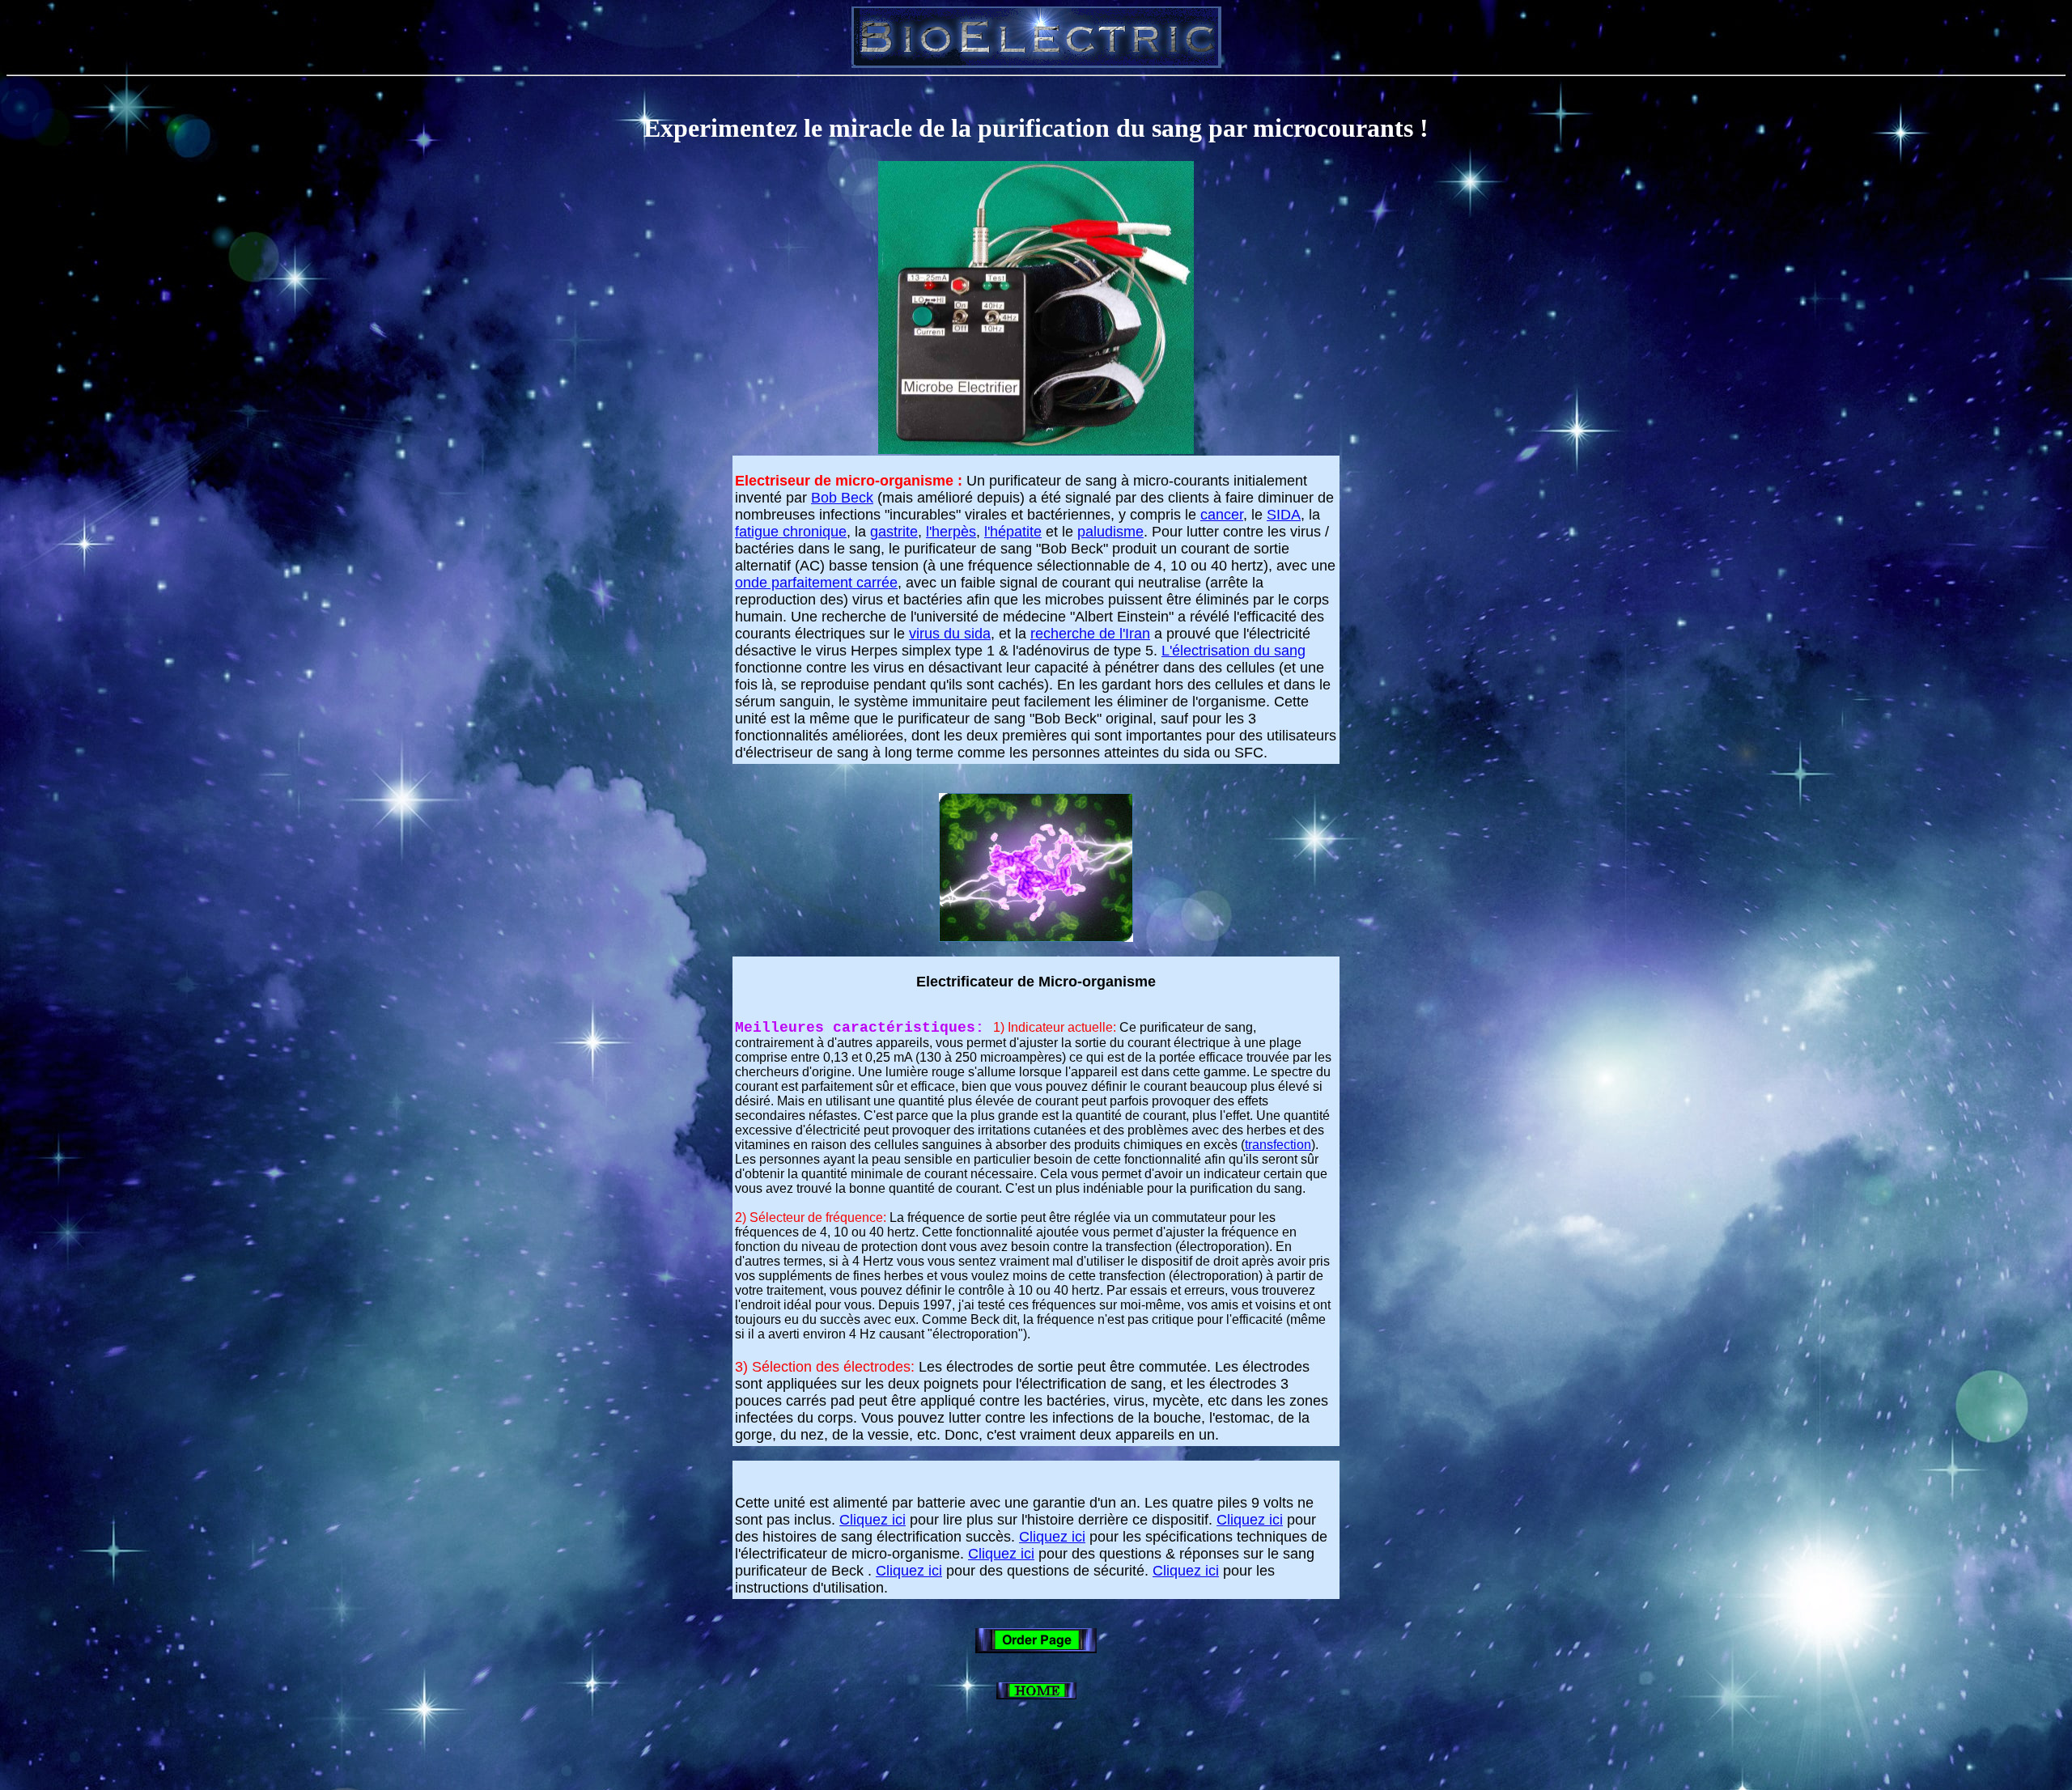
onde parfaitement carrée (816, 583)
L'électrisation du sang (1233, 651)
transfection (1278, 1145)
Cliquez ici (873, 1520)
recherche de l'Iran (1090, 634)
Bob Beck (842, 498)
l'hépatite (1013, 532)
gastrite (894, 532)
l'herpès (951, 532)
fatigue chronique (791, 532)
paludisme (1110, 532)
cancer (1222, 515)
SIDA (1284, 515)
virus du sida (950, 634)
